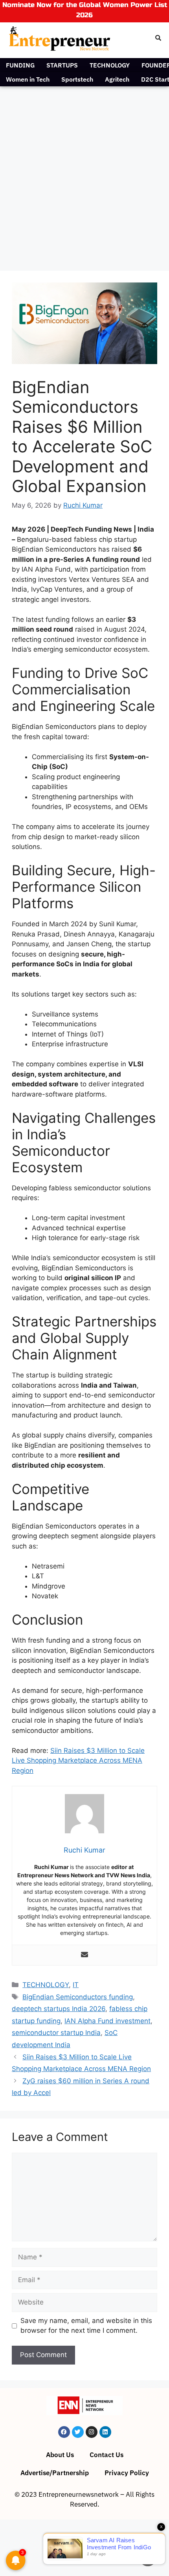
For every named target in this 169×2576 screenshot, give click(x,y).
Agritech (117, 79)
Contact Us (107, 2455)
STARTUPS (62, 65)
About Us (60, 2455)
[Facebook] (64, 2432)
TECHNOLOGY (110, 65)
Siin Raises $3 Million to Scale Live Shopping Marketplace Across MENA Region (78, 1761)
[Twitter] (78, 2432)
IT (76, 1985)
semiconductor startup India (56, 2033)
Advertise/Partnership (55, 2473)
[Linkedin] (105, 2432)
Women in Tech (28, 79)
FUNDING (20, 65)
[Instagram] (92, 2432)
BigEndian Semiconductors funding (78, 1997)
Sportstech (77, 79)
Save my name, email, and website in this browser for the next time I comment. (86, 2326)
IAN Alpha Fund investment (107, 2021)
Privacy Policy (127, 2473)
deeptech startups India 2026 (59, 2009)
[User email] (84, 1955)
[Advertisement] (84, 175)
